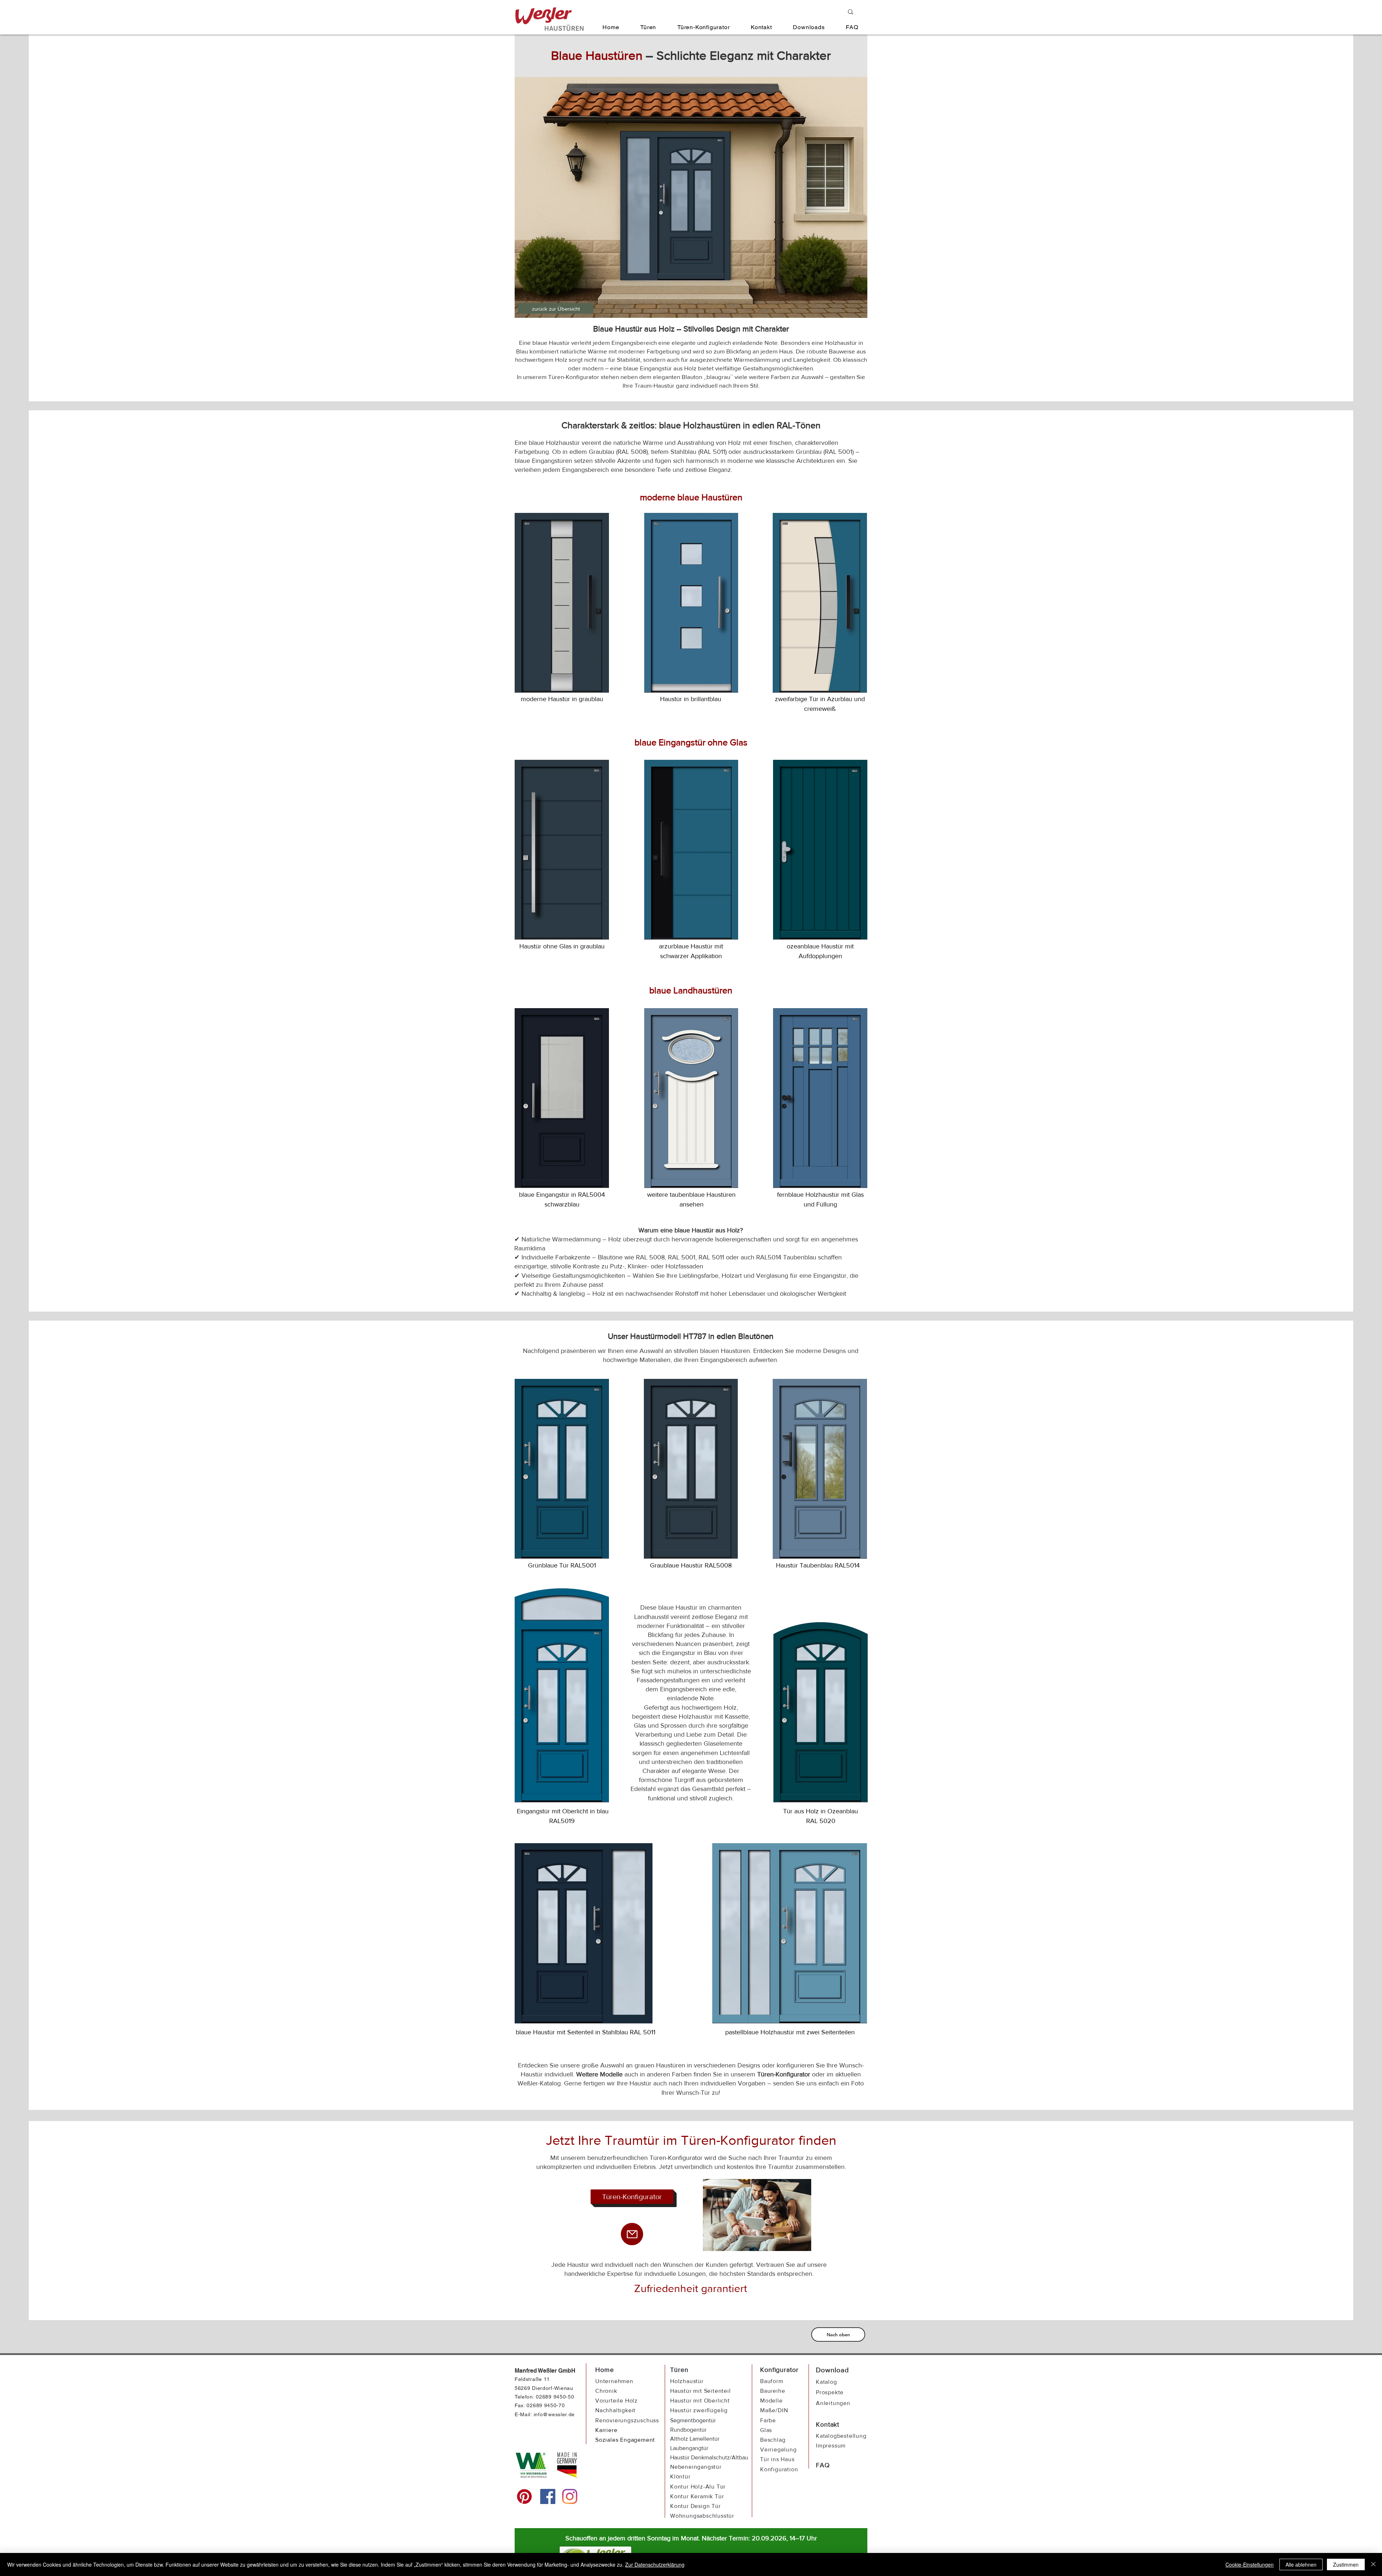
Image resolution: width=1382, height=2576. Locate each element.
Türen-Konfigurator (784, 2074)
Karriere (606, 2430)
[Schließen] (1373, 2564)
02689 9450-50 (555, 2397)
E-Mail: (523, 2414)
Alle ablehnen (1301, 2564)
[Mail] (632, 2234)
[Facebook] (548, 2496)
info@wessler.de (554, 2414)
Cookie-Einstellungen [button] (1250, 2564)
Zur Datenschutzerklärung (655, 2564)
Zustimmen (1346, 2564)
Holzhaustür (687, 2381)
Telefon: (525, 2397)
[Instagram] (570, 2496)
